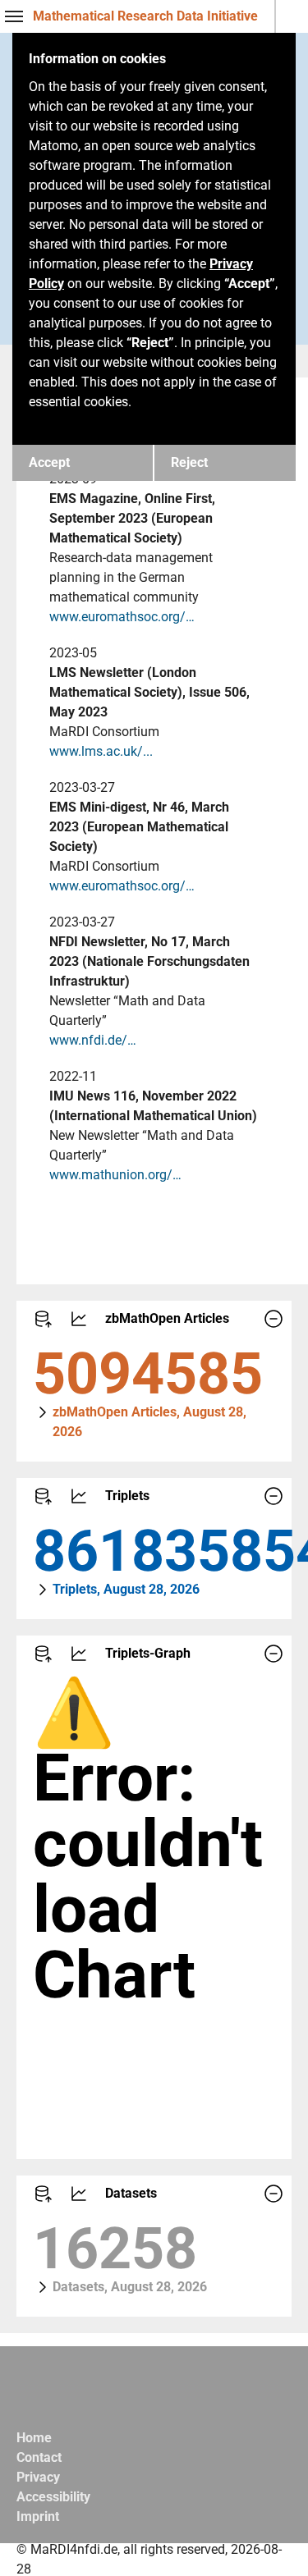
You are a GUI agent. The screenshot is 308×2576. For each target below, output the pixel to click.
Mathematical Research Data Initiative (145, 16)
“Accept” (250, 284)
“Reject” (150, 343)
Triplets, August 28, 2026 (126, 1589)
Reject (189, 462)
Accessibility (53, 2497)
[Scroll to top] (272, 2540)
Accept (49, 462)
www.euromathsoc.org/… (122, 617)
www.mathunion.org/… (115, 1175)
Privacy (38, 2477)
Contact (39, 2457)
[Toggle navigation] (14, 16)
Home (34, 2438)
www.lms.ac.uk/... (101, 751)
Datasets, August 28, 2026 (130, 2287)
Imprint (38, 2517)
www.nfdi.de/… (93, 1040)
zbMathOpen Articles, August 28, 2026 (149, 1422)
